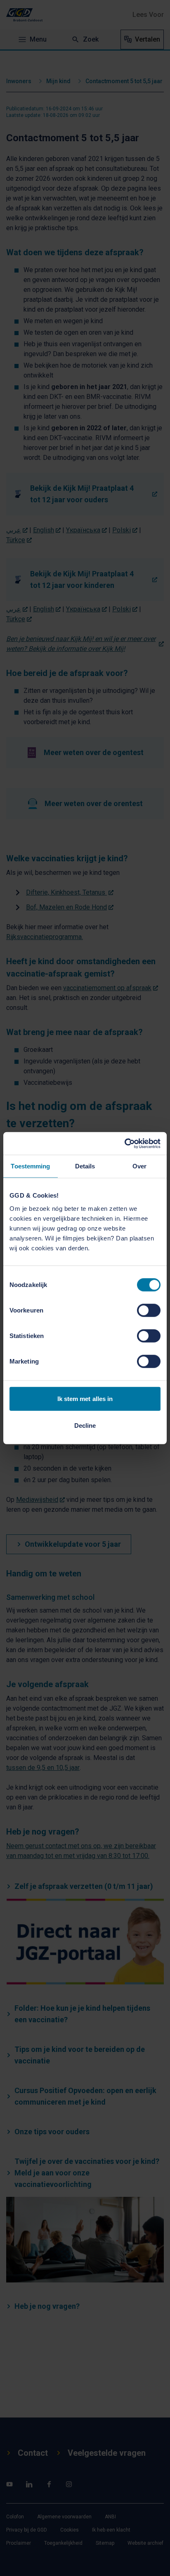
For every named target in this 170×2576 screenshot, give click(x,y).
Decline (85, 1426)
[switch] (149, 1310)
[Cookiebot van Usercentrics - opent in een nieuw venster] (124, 1143)
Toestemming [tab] (30, 1166)
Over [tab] (139, 1166)
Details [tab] (85, 1166)
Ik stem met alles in (85, 1398)
